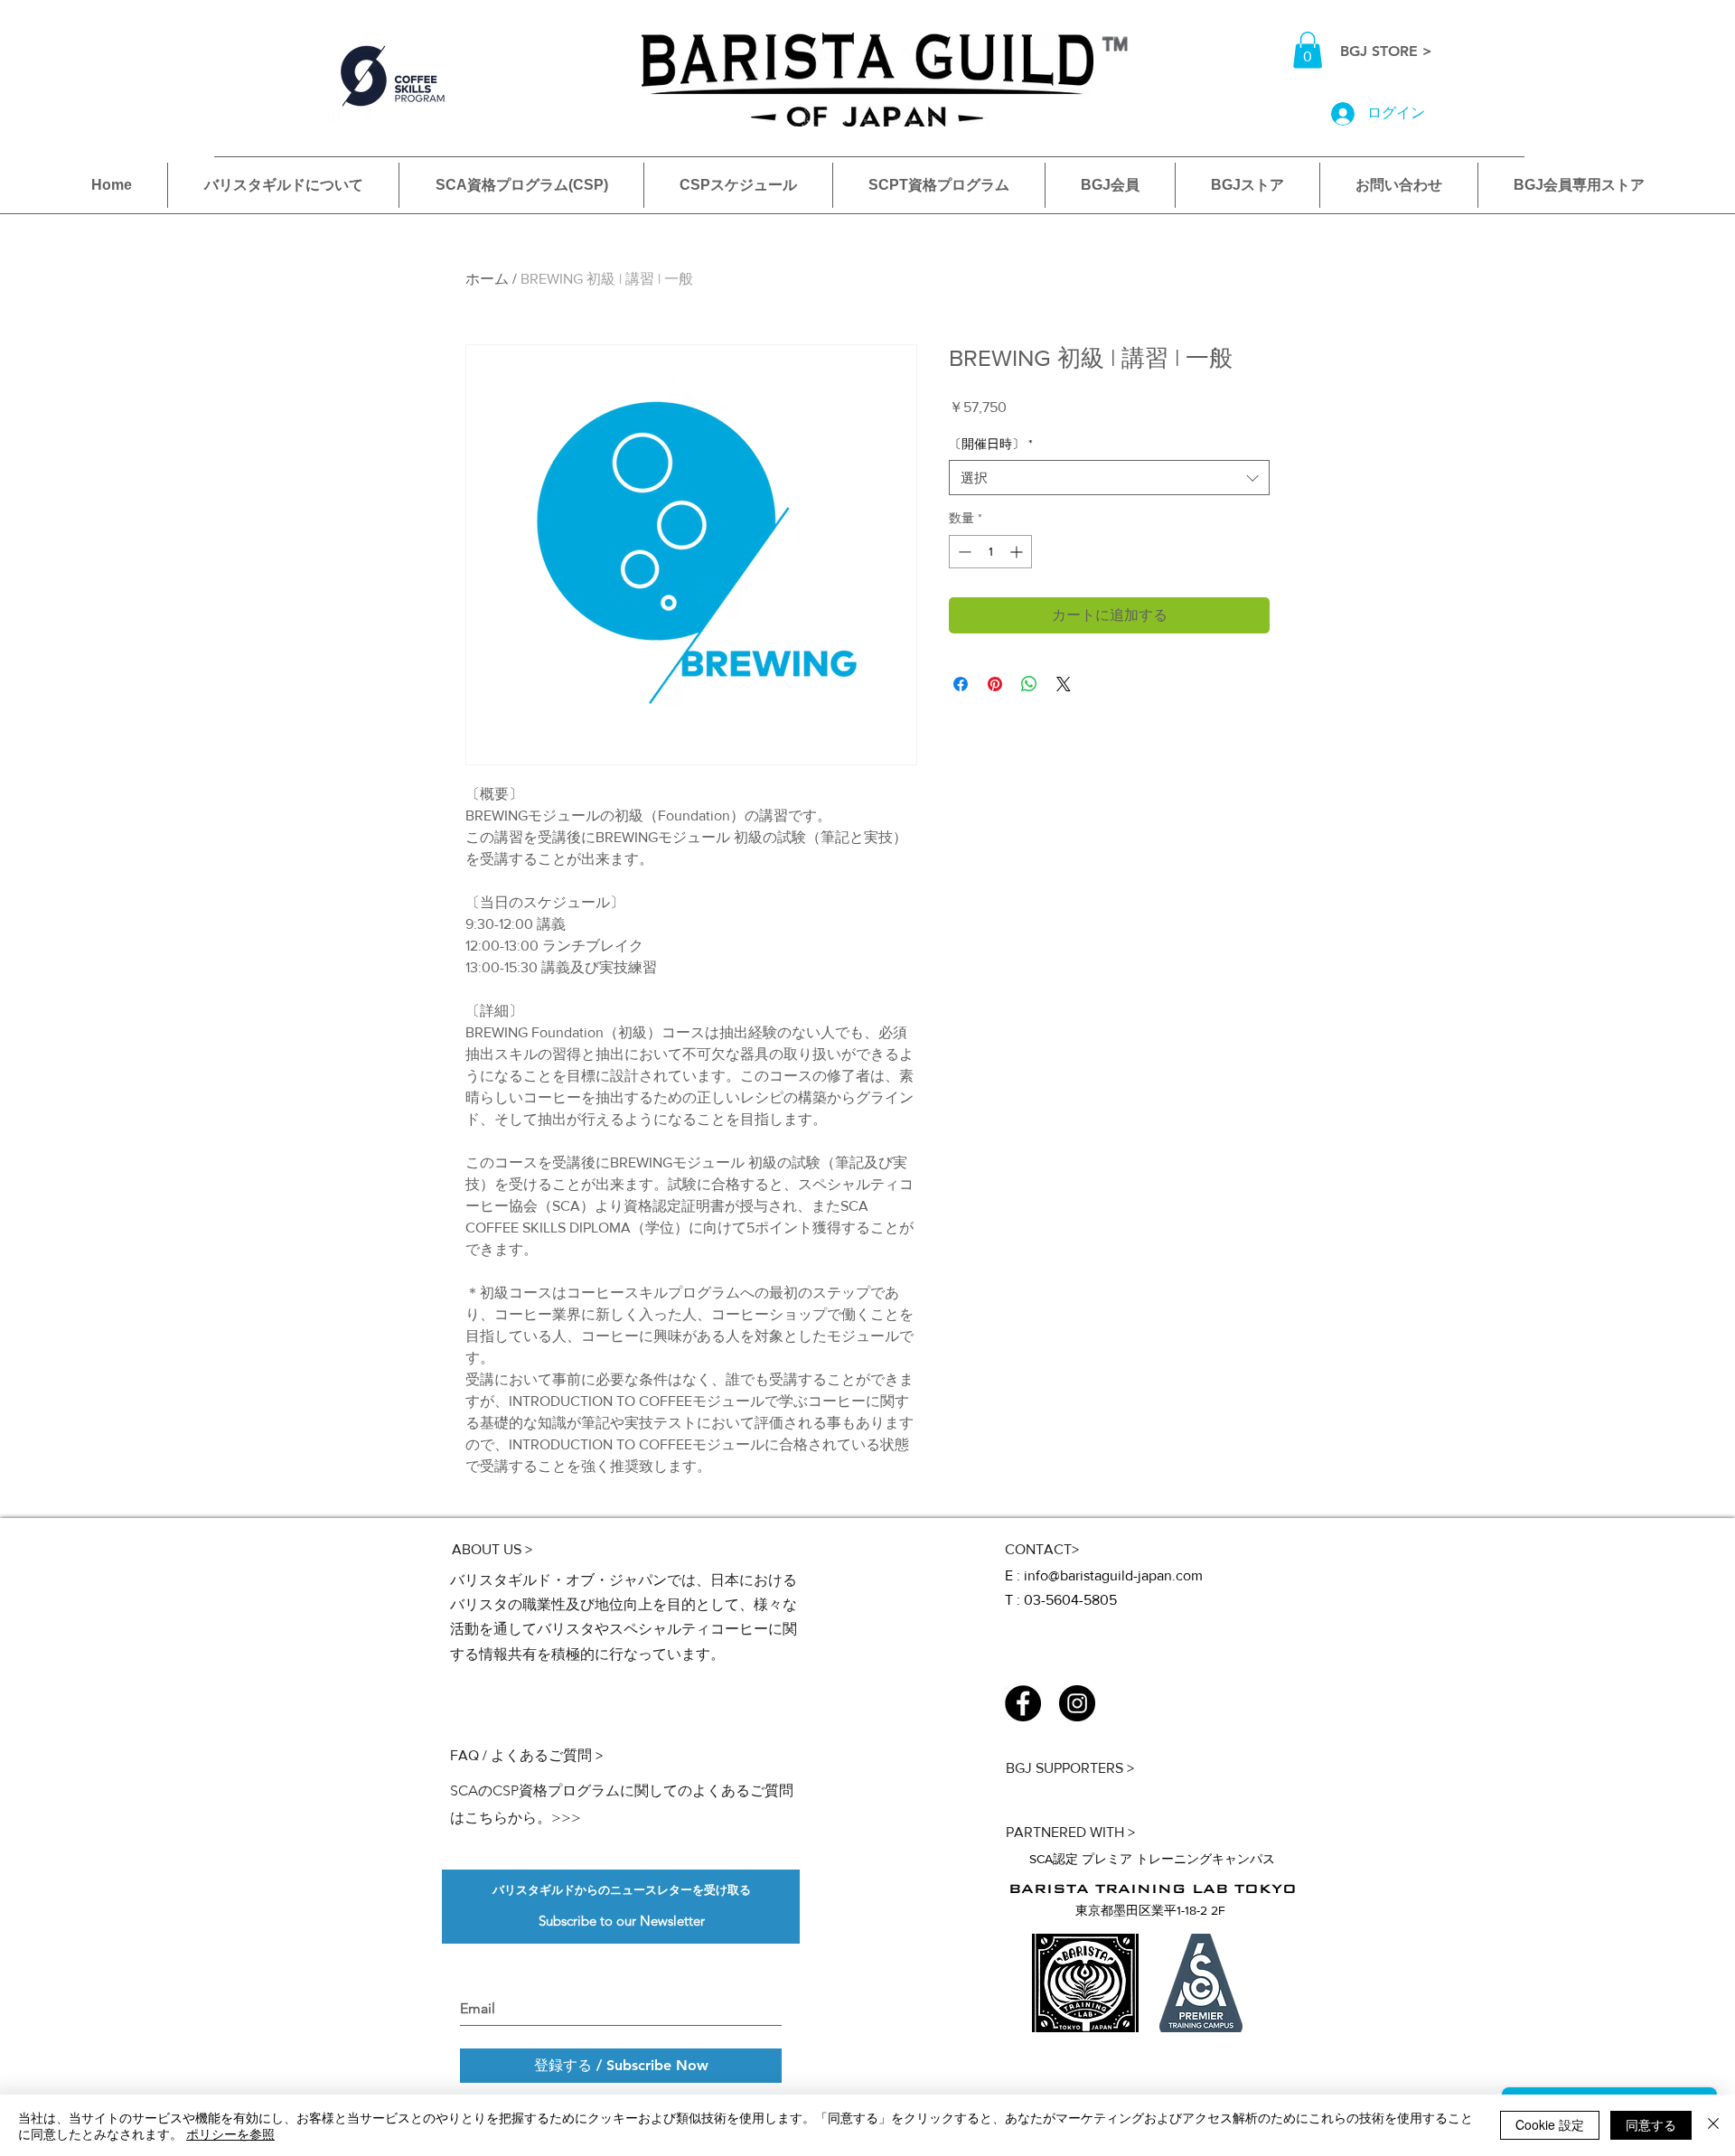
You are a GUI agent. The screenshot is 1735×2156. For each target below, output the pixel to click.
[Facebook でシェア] (961, 684)
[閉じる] (1713, 2125)
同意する (1651, 2124)
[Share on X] (1064, 684)
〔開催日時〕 (991, 444)
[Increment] (1018, 552)
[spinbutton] (990, 552)
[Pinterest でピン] (995, 684)
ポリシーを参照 (230, 2133)
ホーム (487, 279)
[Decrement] (963, 552)
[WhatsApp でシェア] (1029, 684)
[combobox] (1109, 478)
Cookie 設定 (1550, 2124)
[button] (1308, 50)
